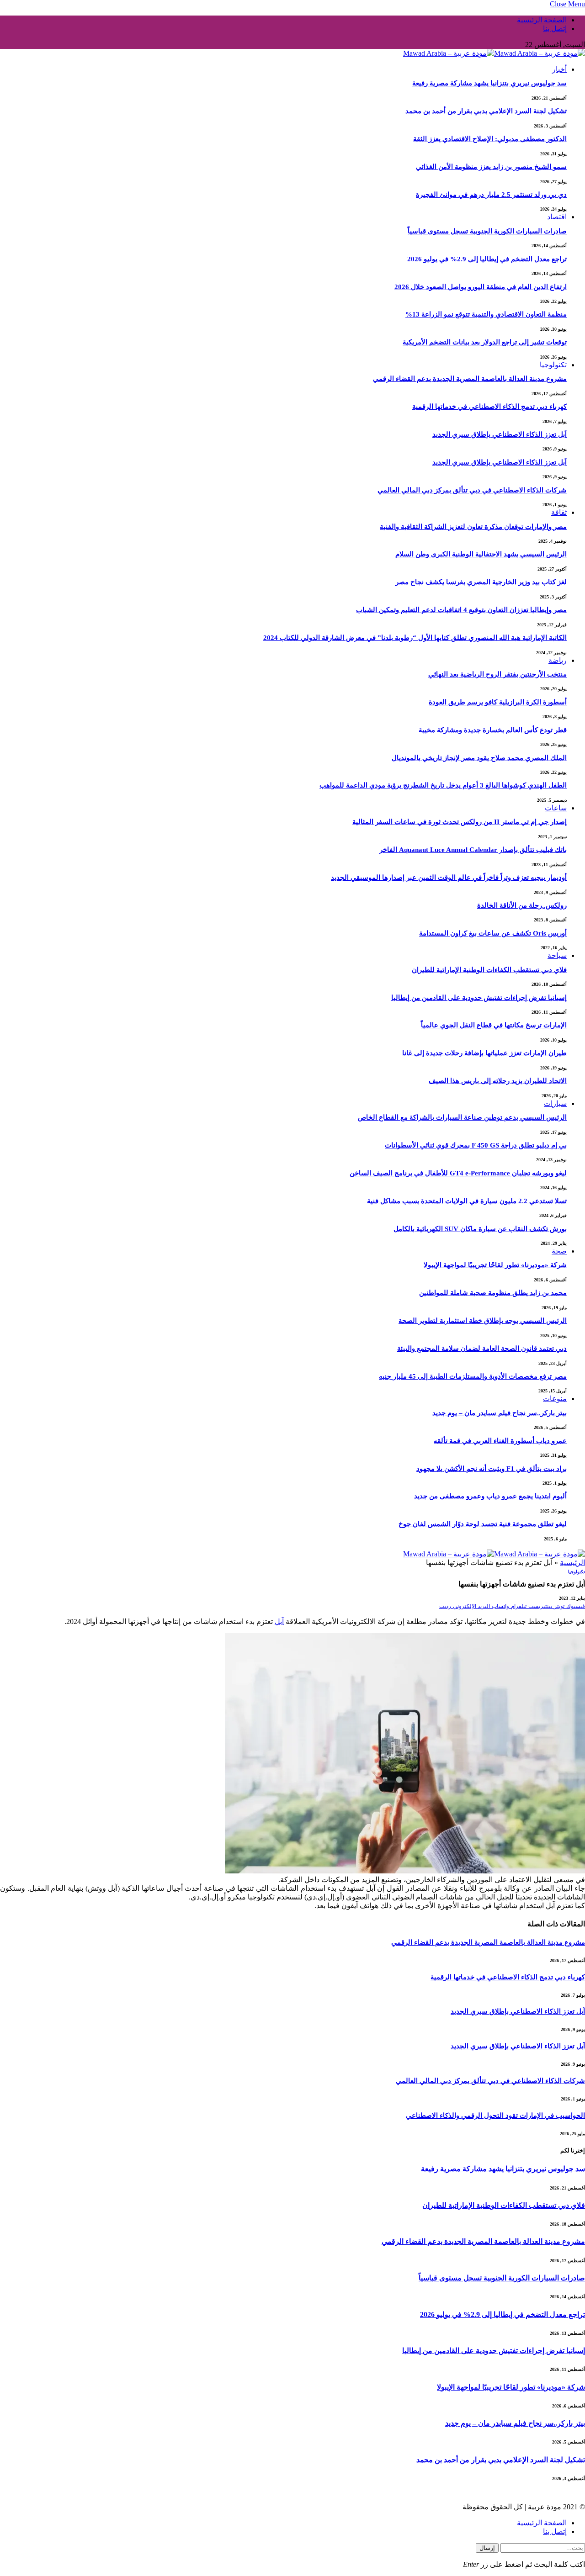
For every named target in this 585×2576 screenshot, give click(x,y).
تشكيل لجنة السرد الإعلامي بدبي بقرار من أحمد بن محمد (486, 111)
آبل (279, 1621)
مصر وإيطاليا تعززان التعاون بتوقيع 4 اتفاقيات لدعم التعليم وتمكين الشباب (461, 610)
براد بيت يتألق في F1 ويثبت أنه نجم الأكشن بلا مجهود (492, 1469)
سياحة (557, 955)
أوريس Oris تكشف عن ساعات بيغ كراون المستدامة (493, 933)
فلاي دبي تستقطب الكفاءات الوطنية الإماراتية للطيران (489, 970)
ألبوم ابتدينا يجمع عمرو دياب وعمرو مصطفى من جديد (490, 1496)
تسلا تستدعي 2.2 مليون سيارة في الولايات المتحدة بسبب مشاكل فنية (467, 1201)
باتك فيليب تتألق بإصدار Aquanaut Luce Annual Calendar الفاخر (473, 850)
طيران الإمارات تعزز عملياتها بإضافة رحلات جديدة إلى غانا (484, 1053)
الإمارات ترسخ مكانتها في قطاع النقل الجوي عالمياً (494, 1025)
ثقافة (559, 512)
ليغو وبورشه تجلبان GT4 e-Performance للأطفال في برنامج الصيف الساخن (458, 1173)
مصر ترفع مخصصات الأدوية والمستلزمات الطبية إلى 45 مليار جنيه (473, 1376)
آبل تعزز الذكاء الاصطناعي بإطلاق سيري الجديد (500, 434)
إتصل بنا (555, 29)
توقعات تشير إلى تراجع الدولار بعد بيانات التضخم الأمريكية (485, 342)
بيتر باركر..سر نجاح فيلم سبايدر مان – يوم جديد (500, 1413)
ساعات (556, 808)
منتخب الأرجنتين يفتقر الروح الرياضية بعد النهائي (497, 674)
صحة (559, 1251)
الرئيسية (572, 1563)
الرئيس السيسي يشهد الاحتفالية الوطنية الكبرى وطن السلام (481, 554)
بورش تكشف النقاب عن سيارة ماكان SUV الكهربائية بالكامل (480, 1229)
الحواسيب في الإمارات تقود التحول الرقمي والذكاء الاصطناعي (495, 2116)
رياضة (558, 660)
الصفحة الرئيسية (542, 20)
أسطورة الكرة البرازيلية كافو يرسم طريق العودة (498, 702)
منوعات (555, 1399)
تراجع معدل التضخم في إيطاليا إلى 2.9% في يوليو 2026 (487, 259)
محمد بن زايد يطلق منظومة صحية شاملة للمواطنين (493, 1293)
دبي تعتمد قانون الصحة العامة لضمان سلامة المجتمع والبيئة (482, 1349)
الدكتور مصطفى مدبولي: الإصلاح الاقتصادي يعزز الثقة (490, 139)
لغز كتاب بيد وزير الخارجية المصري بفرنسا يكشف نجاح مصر (481, 582)
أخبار (559, 69)
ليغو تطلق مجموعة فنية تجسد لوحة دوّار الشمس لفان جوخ (483, 1524)
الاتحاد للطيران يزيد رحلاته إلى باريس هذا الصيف (498, 1081)
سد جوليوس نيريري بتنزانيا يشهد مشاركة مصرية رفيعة (489, 83)
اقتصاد (557, 217)
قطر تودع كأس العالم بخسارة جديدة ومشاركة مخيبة (493, 730)
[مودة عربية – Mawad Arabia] (494, 53)
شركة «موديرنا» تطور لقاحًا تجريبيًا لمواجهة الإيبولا (495, 1265)
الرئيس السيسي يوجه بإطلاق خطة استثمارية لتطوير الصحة (483, 1321)
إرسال (487, 2548)
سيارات (555, 1103)
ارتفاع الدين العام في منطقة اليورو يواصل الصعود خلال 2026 (481, 287)
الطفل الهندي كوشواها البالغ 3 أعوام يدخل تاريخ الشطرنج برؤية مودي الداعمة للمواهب (443, 785)
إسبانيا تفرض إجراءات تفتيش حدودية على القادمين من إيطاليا (479, 998)
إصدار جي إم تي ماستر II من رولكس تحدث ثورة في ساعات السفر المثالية (460, 822)
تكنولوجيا (553, 365)
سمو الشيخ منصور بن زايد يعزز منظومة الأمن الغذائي (491, 167)
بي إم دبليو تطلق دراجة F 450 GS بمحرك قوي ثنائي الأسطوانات (476, 1145)
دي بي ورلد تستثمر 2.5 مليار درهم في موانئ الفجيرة (491, 195)
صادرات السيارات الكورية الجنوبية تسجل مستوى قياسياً (487, 231)
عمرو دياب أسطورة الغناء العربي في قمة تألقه (500, 1441)
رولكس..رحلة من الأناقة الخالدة (522, 905)
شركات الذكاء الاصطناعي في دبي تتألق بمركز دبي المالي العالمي (472, 490)
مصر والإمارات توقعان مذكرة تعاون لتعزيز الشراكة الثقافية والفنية (473, 527)
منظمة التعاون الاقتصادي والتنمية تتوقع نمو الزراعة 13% (486, 314)
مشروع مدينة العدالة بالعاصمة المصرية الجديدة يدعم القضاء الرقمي (470, 379)
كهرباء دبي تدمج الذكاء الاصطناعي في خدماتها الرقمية (489, 407)
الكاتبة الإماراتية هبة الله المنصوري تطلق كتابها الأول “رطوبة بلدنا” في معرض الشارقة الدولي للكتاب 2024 (415, 638)
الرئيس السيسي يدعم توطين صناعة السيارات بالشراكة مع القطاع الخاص (462, 1117)
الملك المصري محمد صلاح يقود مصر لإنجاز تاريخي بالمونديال (479, 758)
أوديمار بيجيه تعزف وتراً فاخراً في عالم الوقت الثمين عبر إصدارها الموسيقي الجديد (449, 878)
